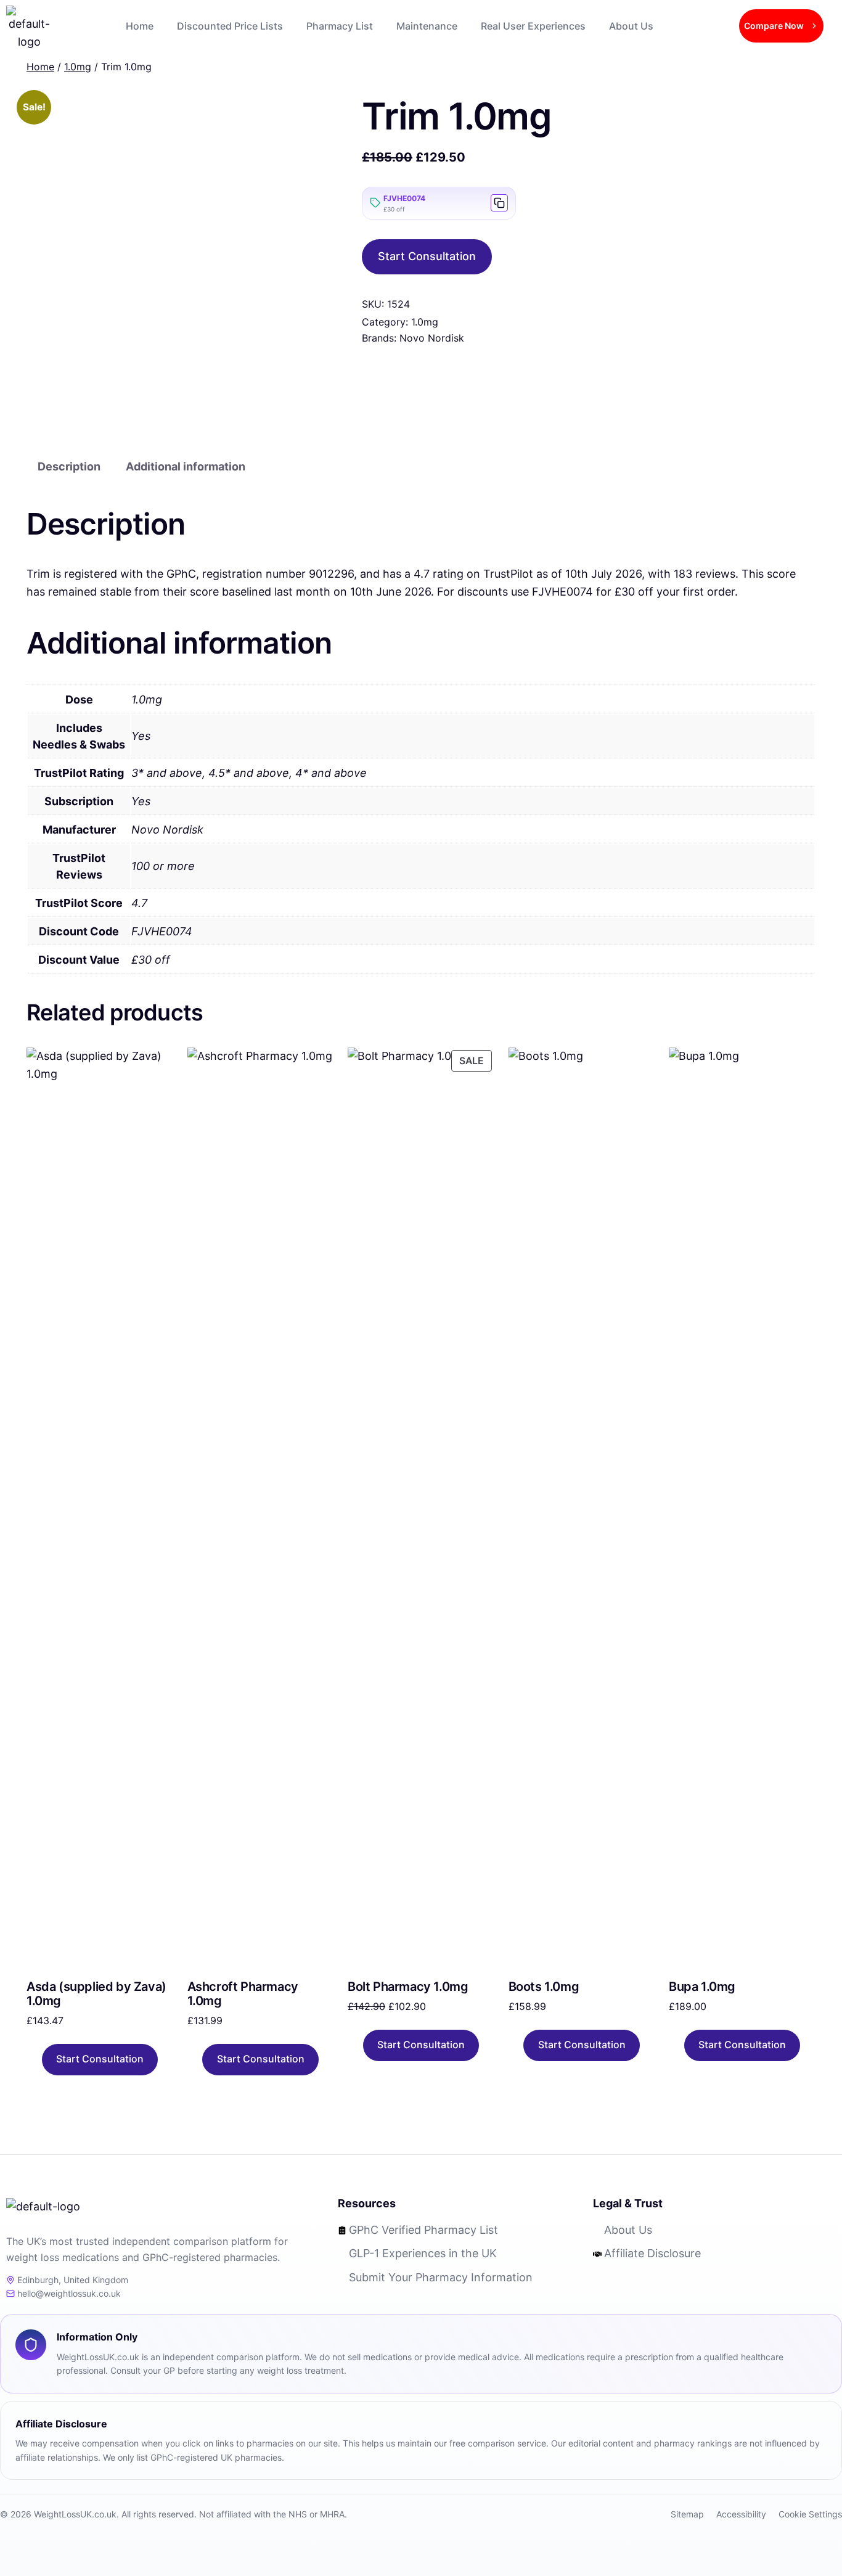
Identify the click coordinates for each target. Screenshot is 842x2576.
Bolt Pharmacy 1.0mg (408, 1987)
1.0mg (425, 322)
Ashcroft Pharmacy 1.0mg (243, 1994)
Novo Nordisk (432, 338)
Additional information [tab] (186, 466)
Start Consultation (427, 256)
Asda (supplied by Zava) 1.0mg (96, 1994)
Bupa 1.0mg (702, 1987)
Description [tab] (69, 466)
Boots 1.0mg (544, 1987)
